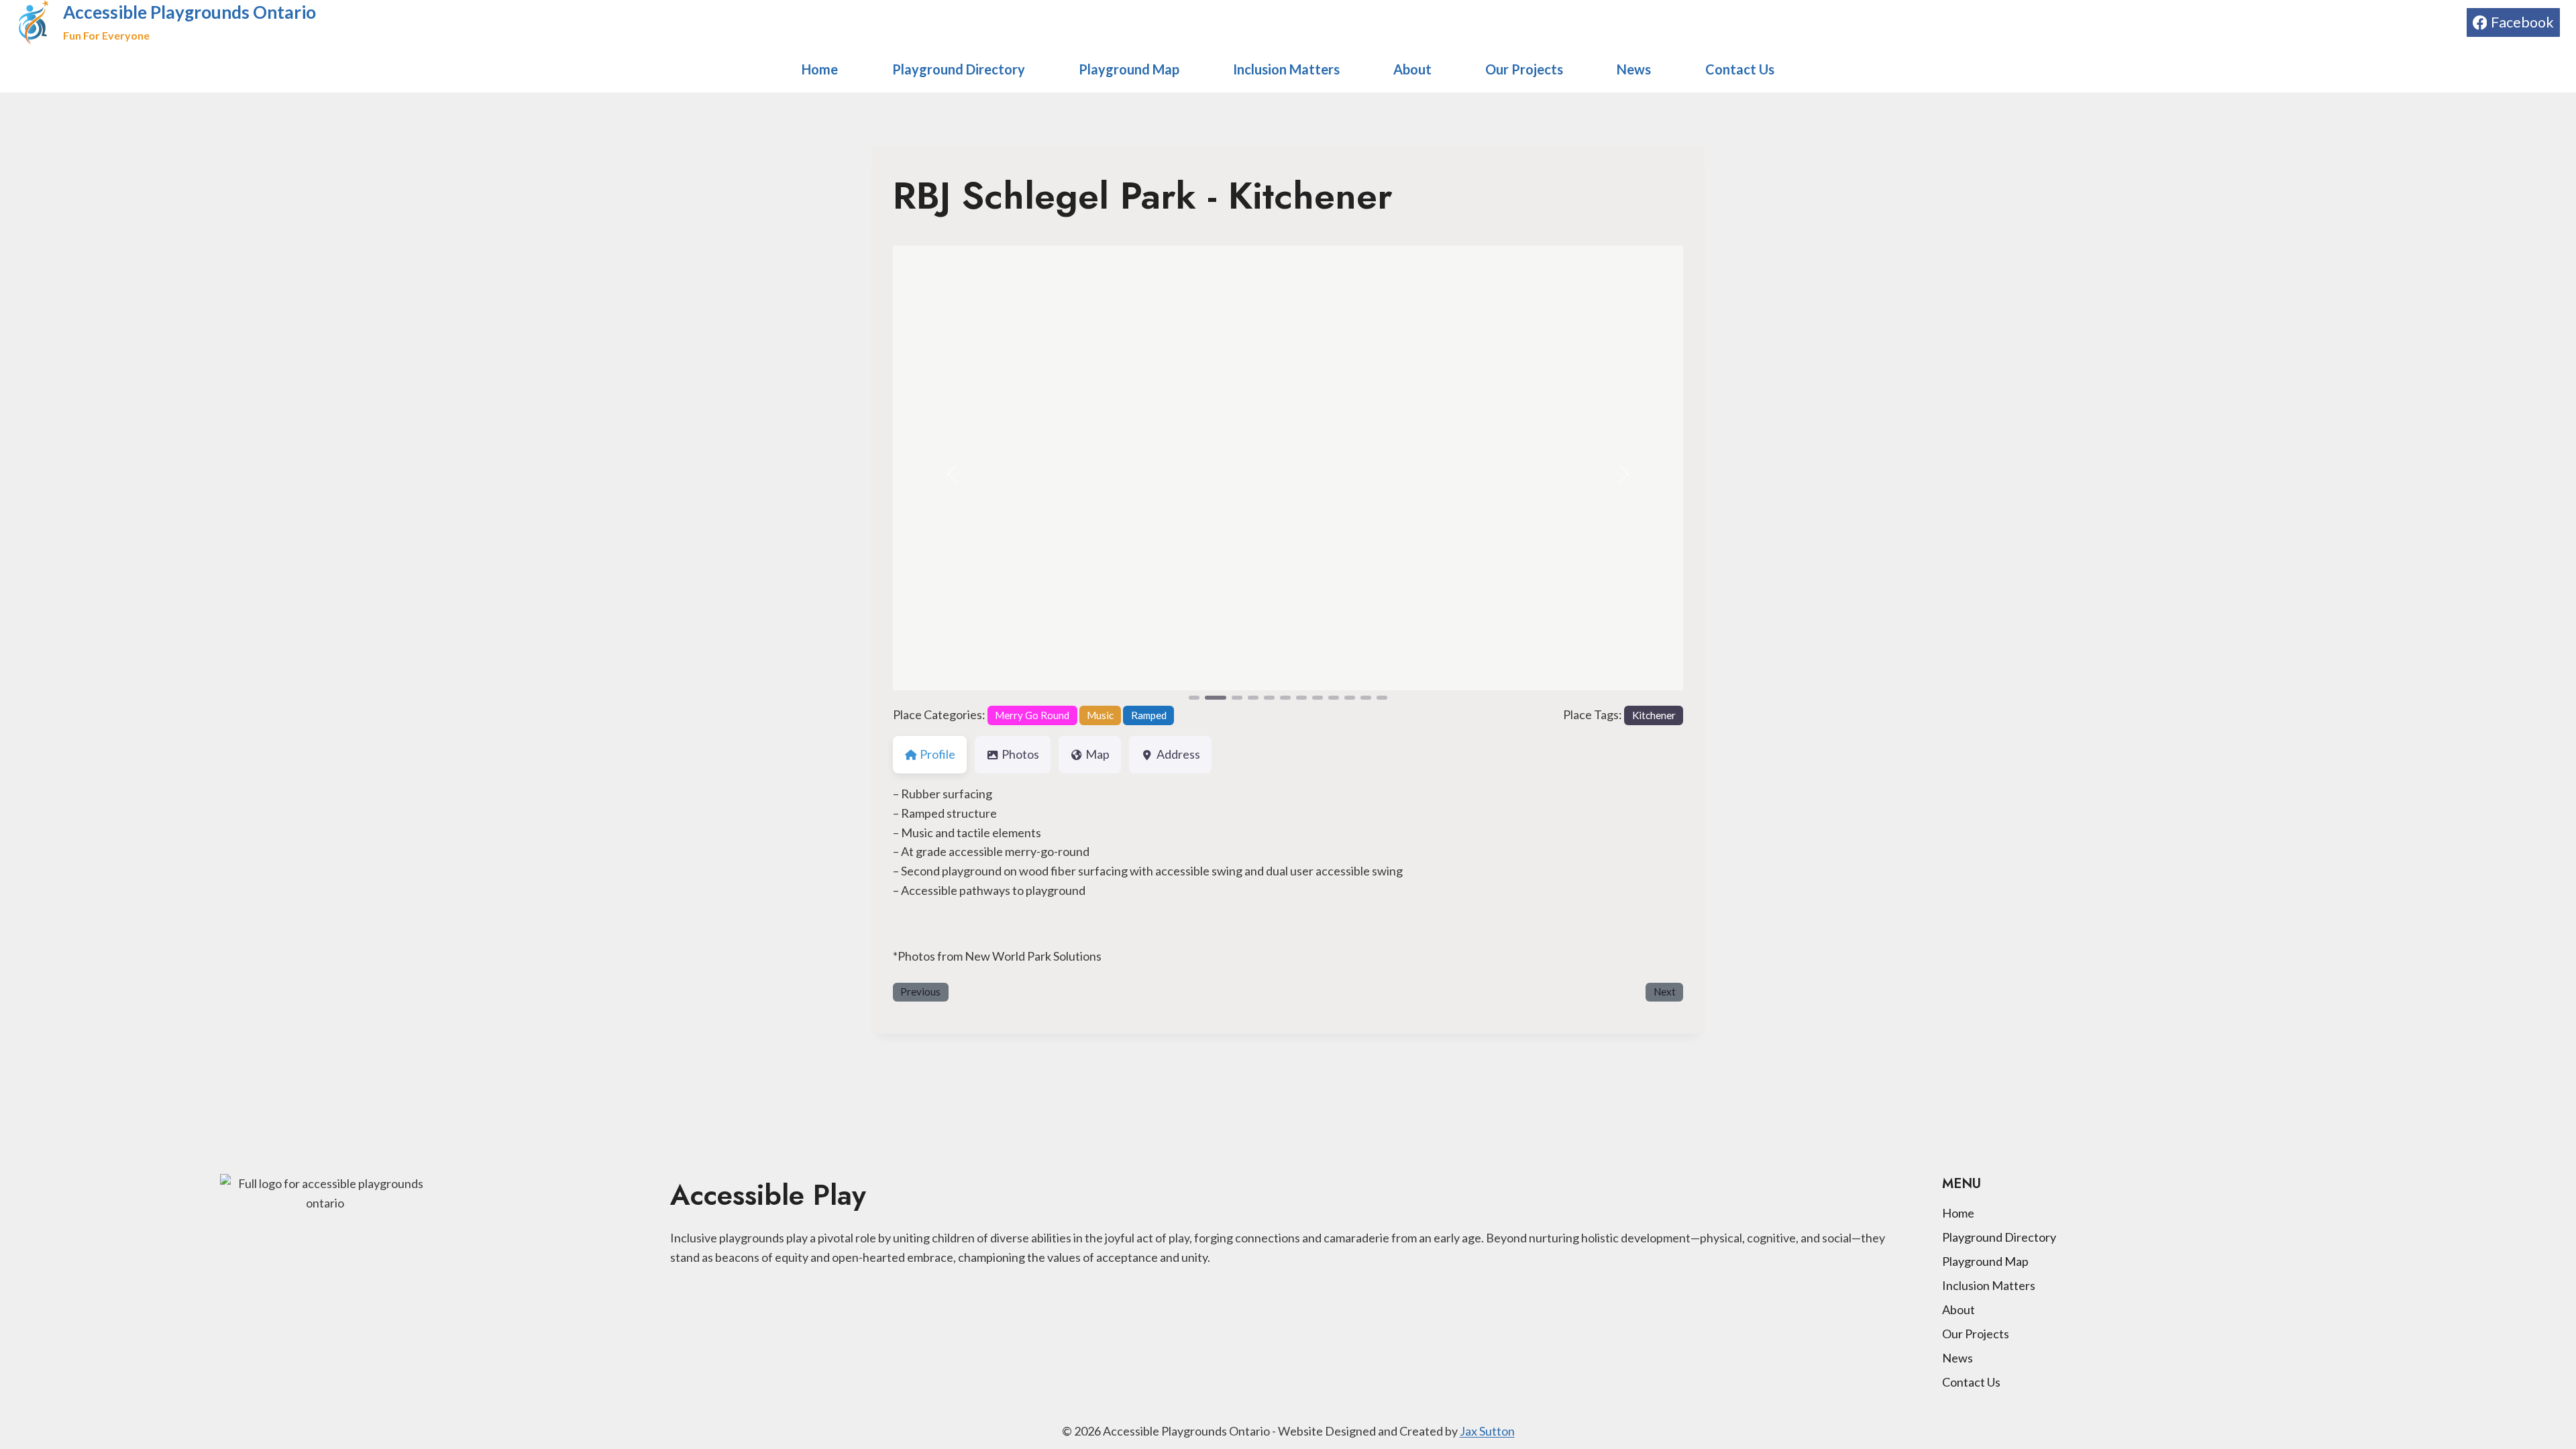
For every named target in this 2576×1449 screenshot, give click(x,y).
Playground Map (1129, 69)
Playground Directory (959, 69)
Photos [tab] (1020, 754)
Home (820, 69)
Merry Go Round (1032, 715)
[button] (952, 474)
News (1634, 69)
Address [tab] (1178, 754)
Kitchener (1654, 715)
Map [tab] (1097, 754)
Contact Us (1740, 69)
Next (1665, 991)
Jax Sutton (1487, 1431)
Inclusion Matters (1286, 69)
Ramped (1149, 715)
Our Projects (1524, 69)
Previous (920, 991)
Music (1100, 715)
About (1412, 69)
